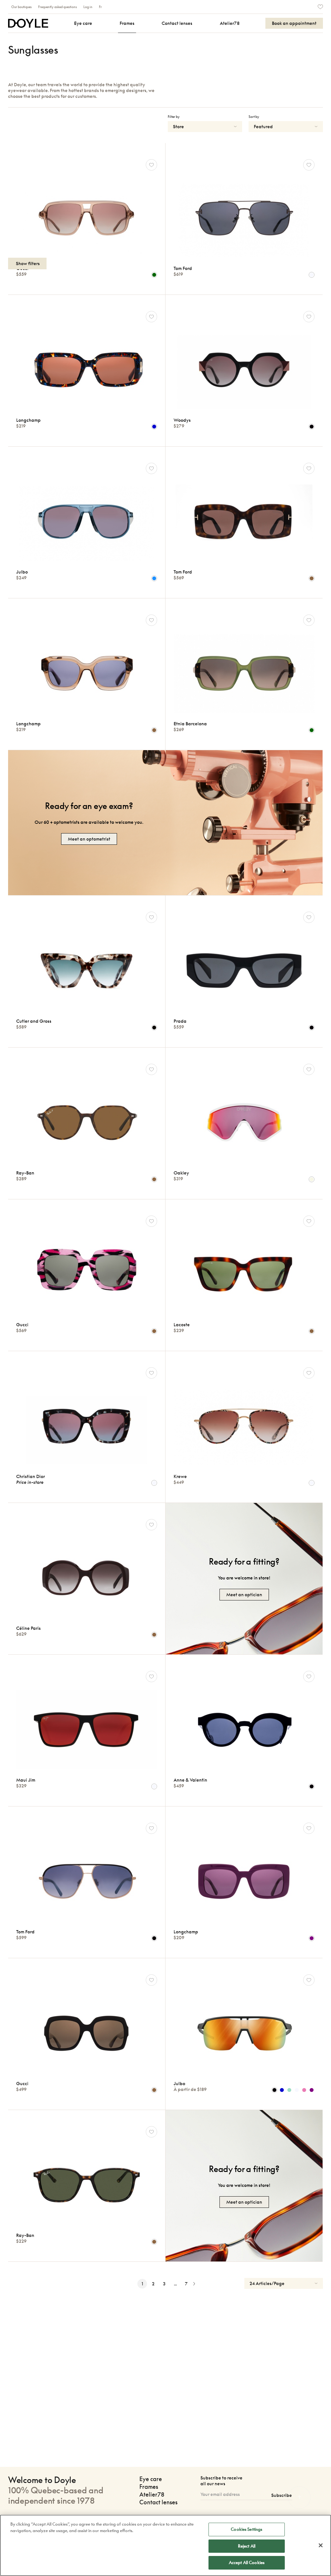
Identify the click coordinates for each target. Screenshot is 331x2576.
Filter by (174, 117)
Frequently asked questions (58, 7)
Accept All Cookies (247, 2562)
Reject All (247, 2546)
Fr (100, 7)
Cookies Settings (246, 2529)
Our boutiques (21, 7)
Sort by (254, 117)
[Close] (321, 2545)
